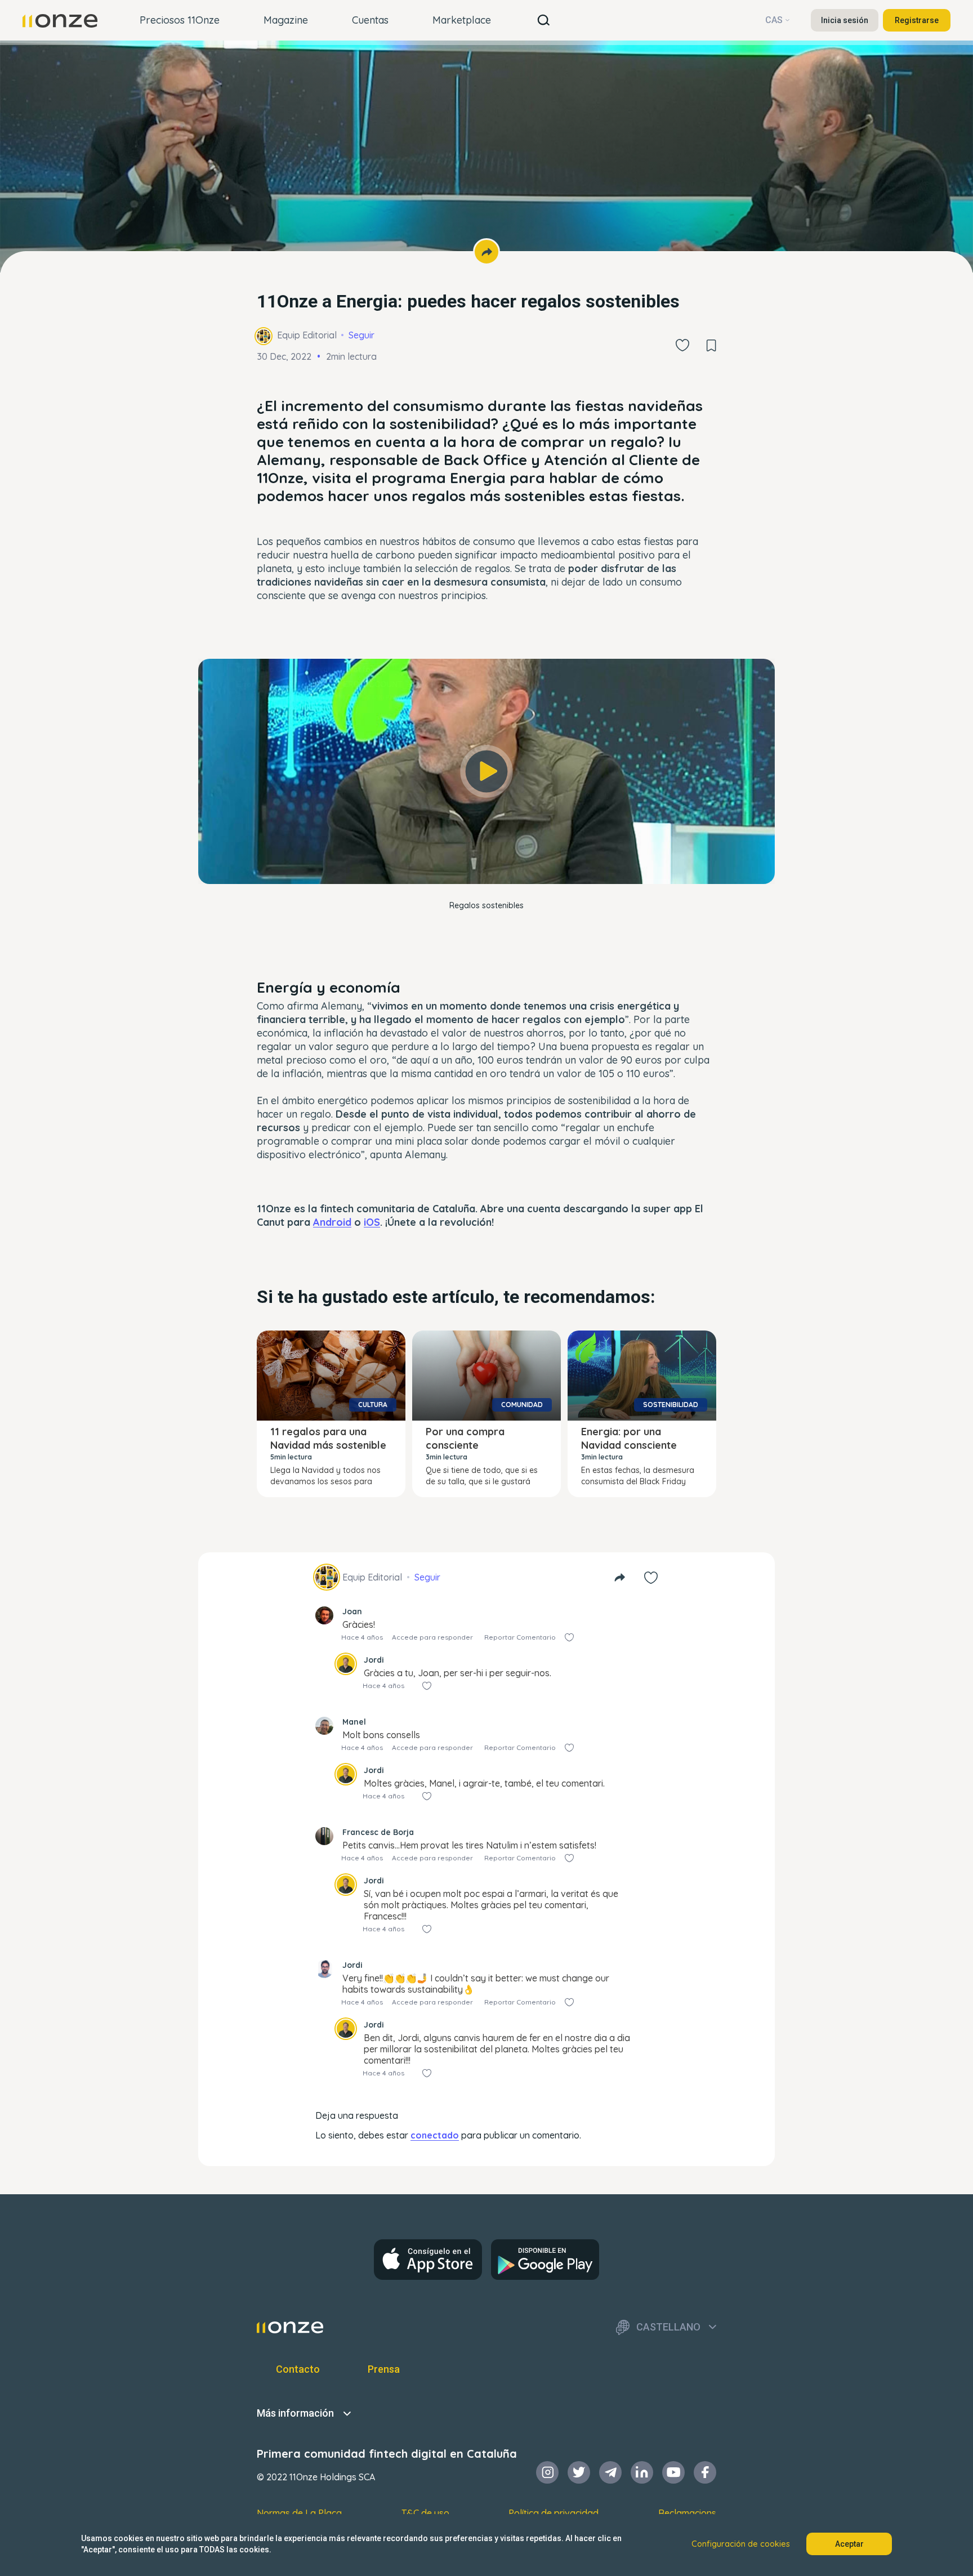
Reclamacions (687, 2513)
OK (486, 860)
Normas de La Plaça (299, 2513)
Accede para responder (432, 1637)
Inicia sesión (845, 20)
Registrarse (917, 20)
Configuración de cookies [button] (741, 2544)
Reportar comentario (520, 1637)
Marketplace (462, 20)
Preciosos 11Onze (180, 20)
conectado (435, 2135)
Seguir (361, 335)
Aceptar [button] (849, 2544)
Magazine (286, 20)
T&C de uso (425, 2513)
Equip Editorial (307, 335)
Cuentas (370, 20)
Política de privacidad (554, 2513)
